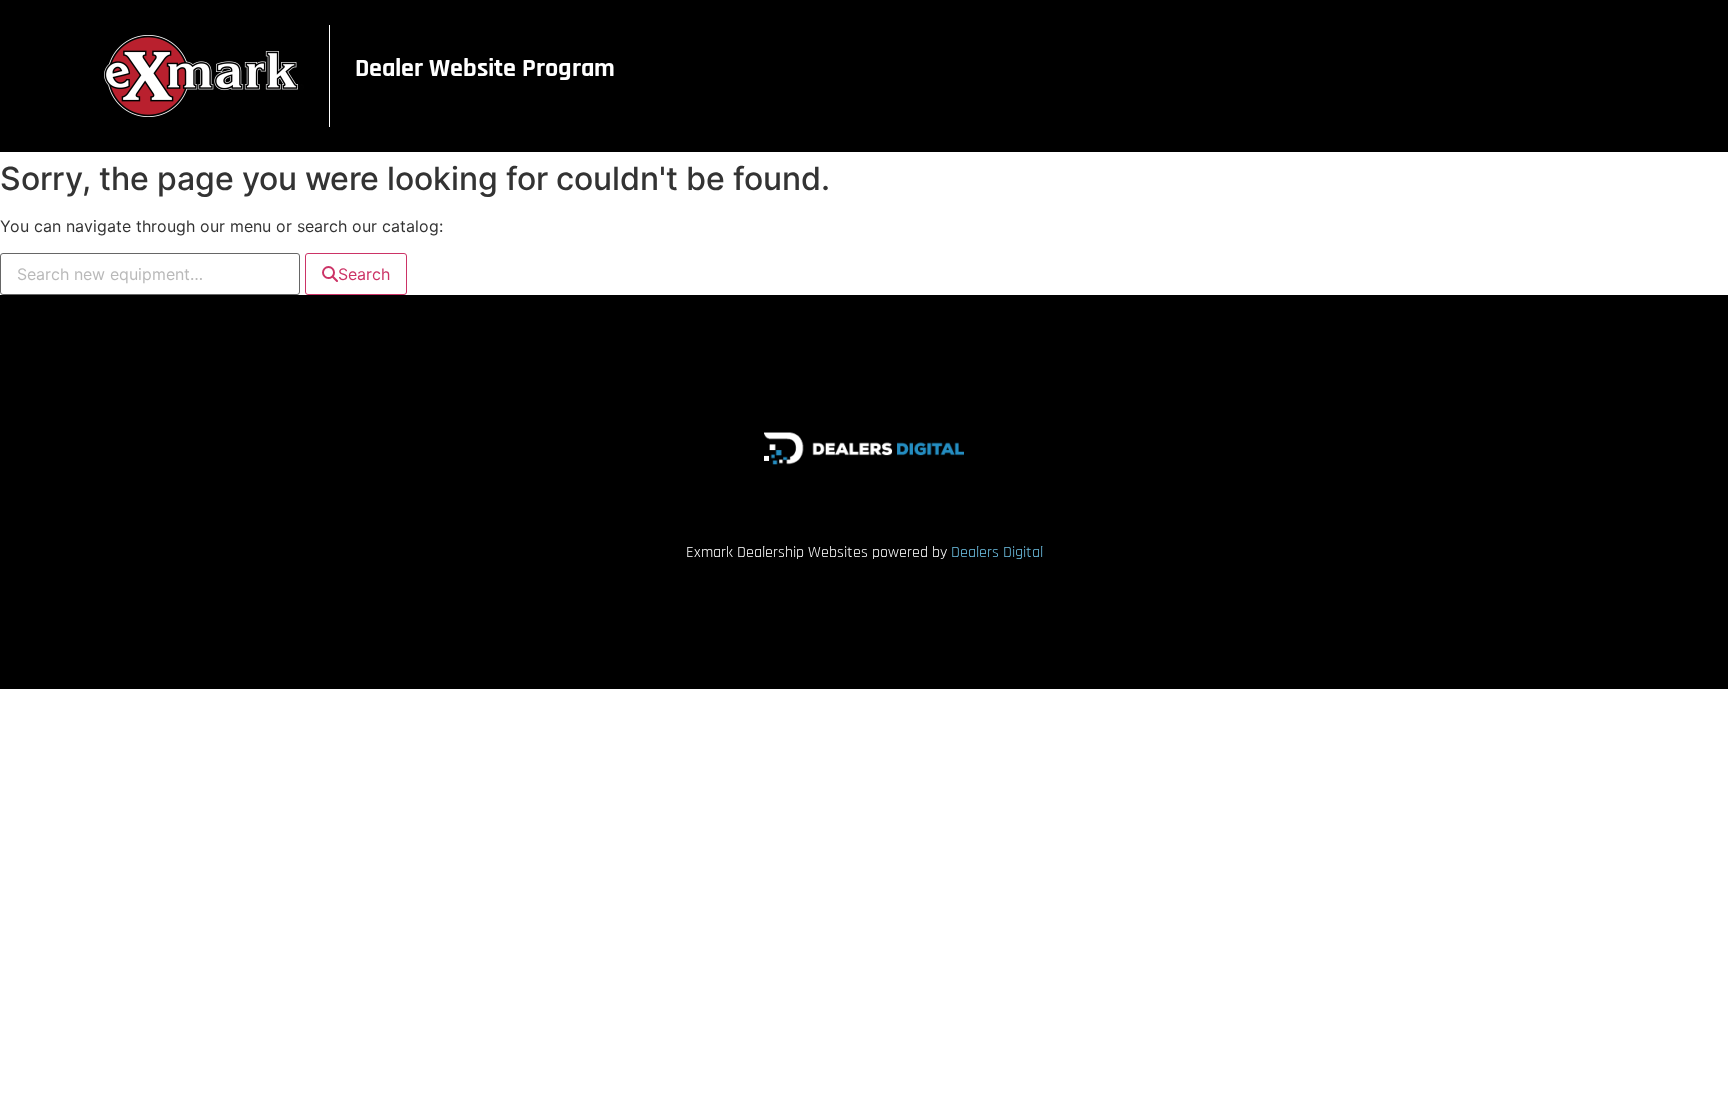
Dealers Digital (997, 552)
